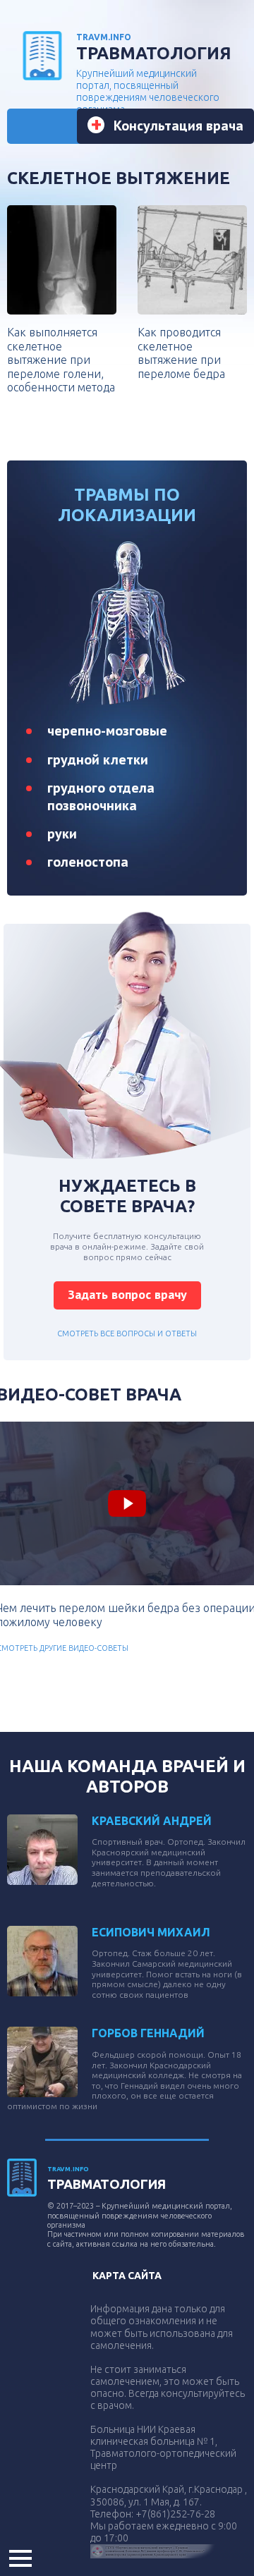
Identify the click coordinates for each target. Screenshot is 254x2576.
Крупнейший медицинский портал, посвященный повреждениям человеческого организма (154, 74)
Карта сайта (127, 2276)
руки (62, 834)
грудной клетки (98, 759)
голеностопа (88, 862)
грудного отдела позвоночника (101, 796)
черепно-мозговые (107, 731)
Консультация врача (179, 126)
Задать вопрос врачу (127, 1294)
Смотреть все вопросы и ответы (127, 1333)
